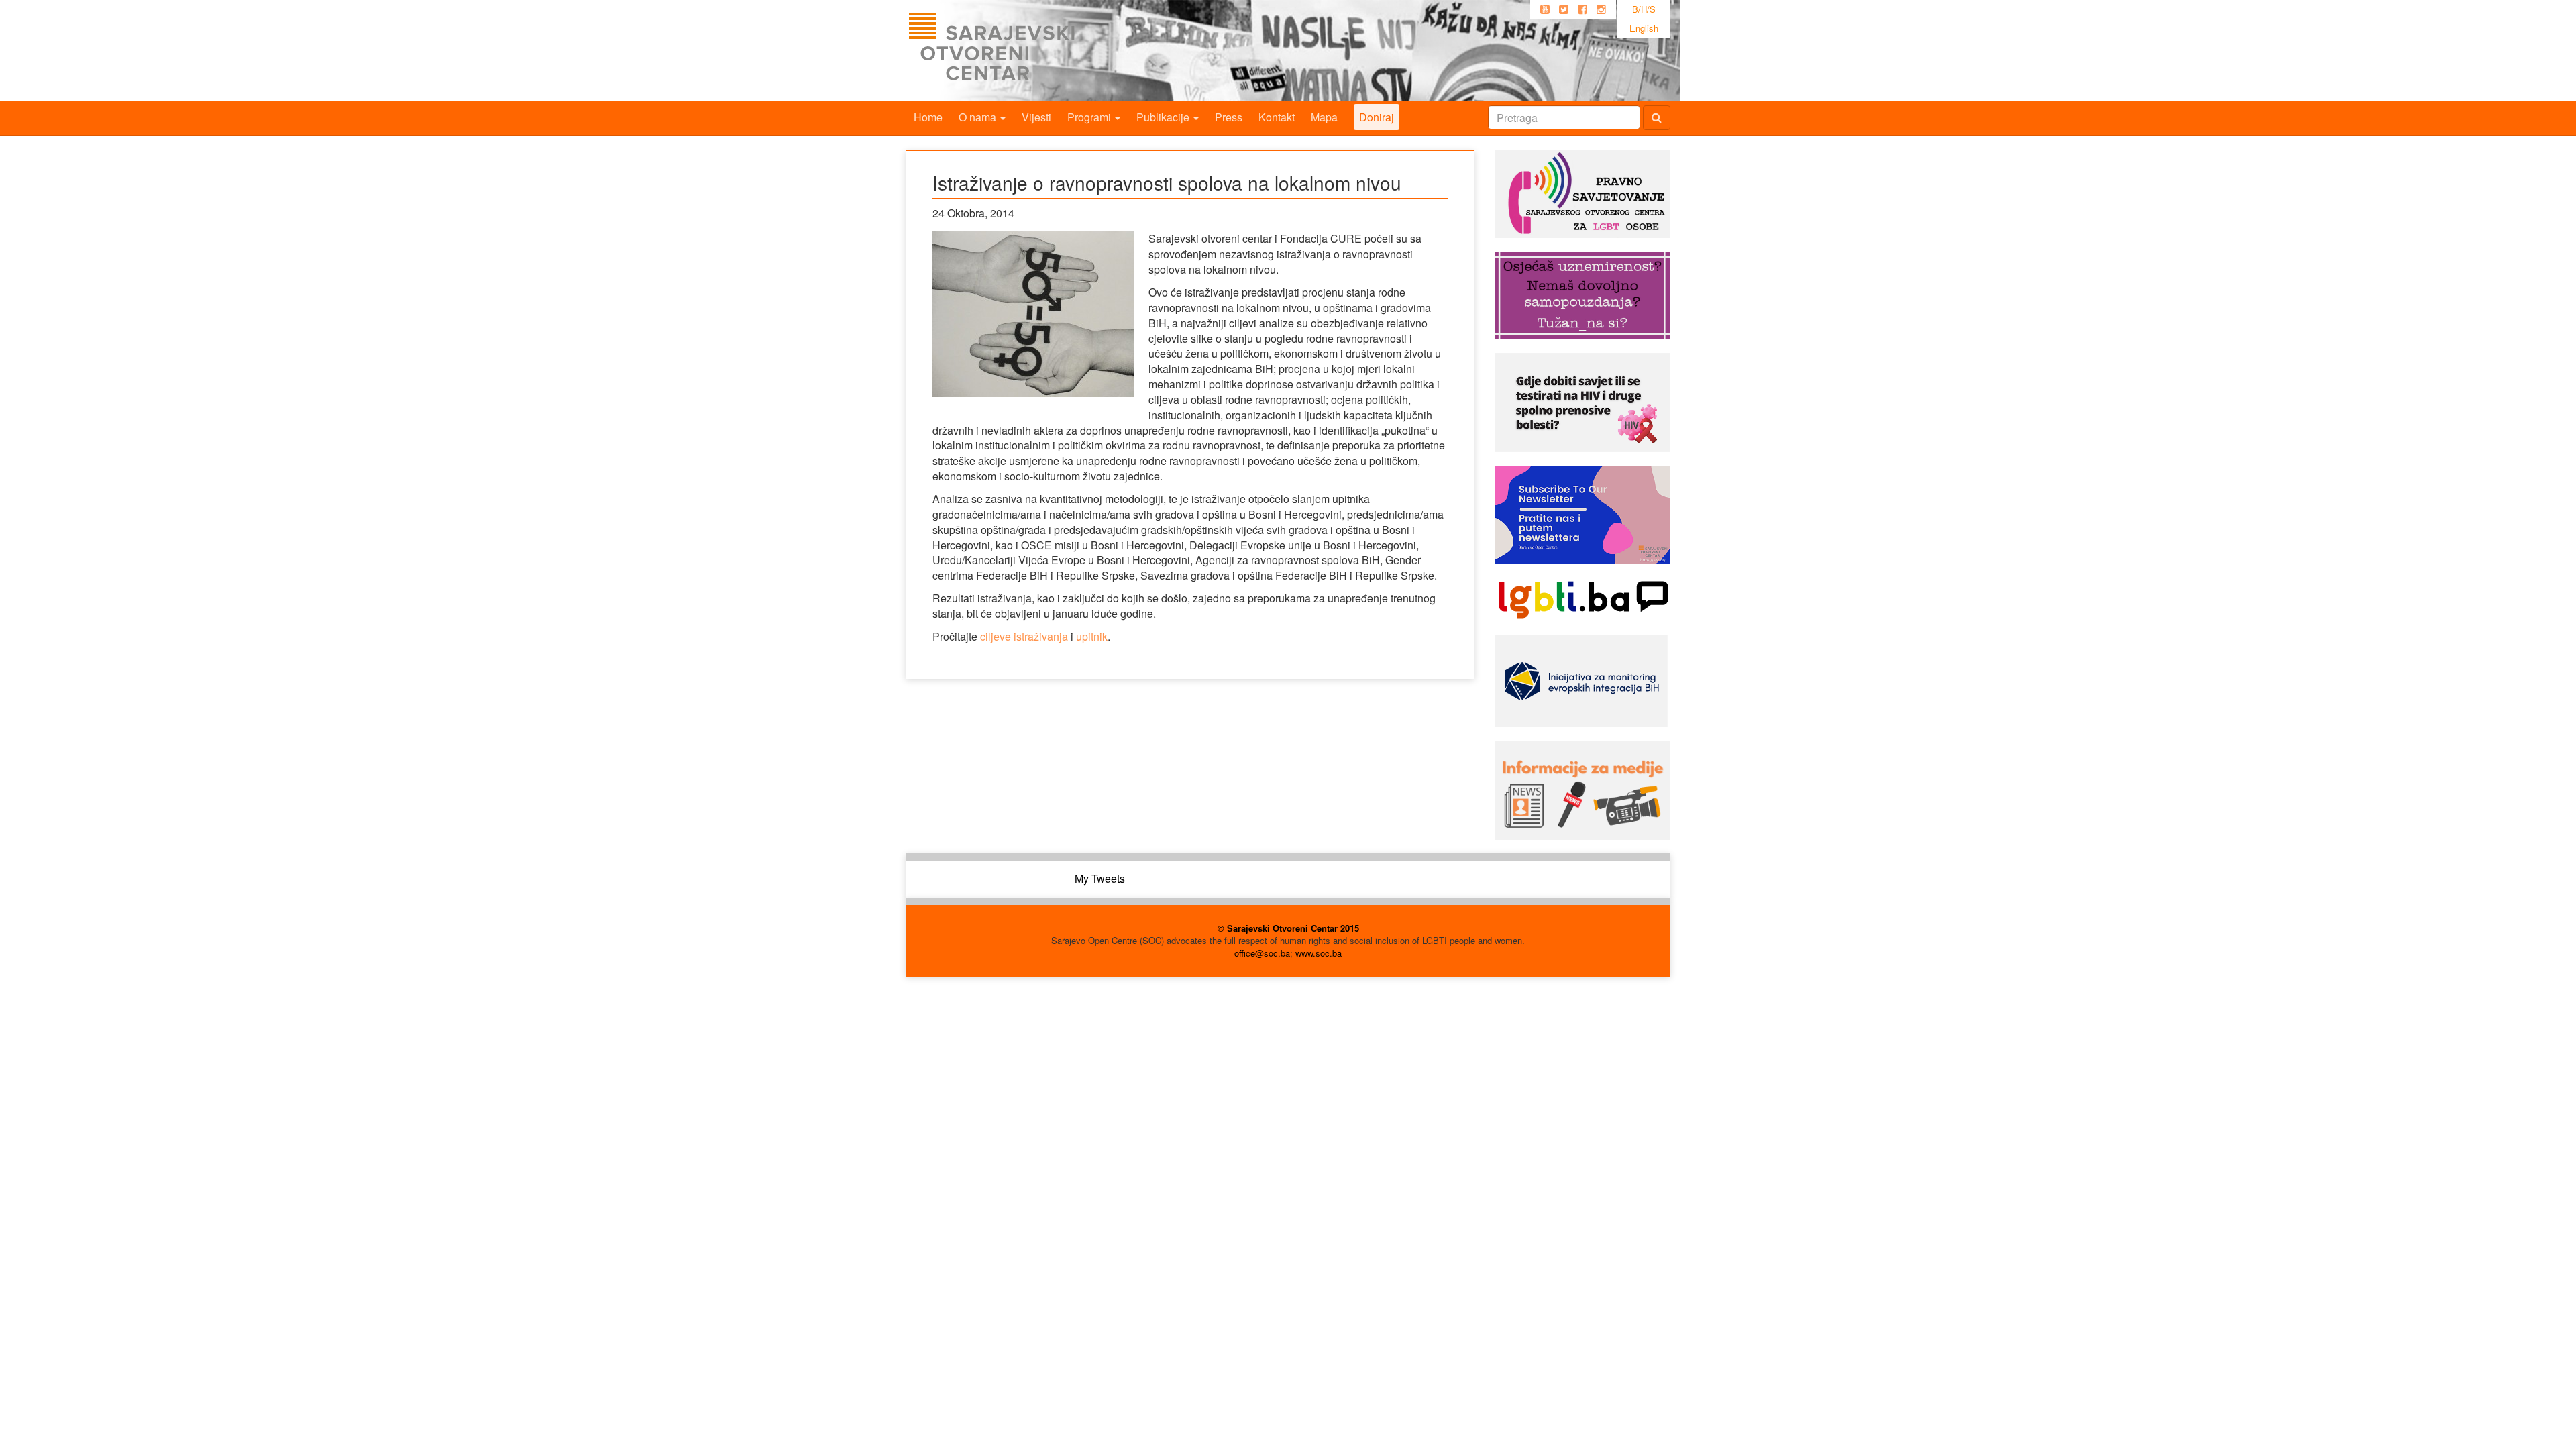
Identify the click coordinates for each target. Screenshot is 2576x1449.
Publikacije (1164, 117)
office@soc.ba (1262, 953)
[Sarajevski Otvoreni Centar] (1019, 50)
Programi (1090, 117)
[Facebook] (1582, 9)
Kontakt (1277, 117)
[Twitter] (1564, 9)
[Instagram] (1601, 9)
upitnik (1092, 636)
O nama (979, 117)
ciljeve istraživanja (1024, 636)
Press (1229, 117)
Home (928, 117)
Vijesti (1036, 117)
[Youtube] (1545, 9)
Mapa (1324, 117)
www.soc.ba (1319, 953)
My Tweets (1100, 878)
